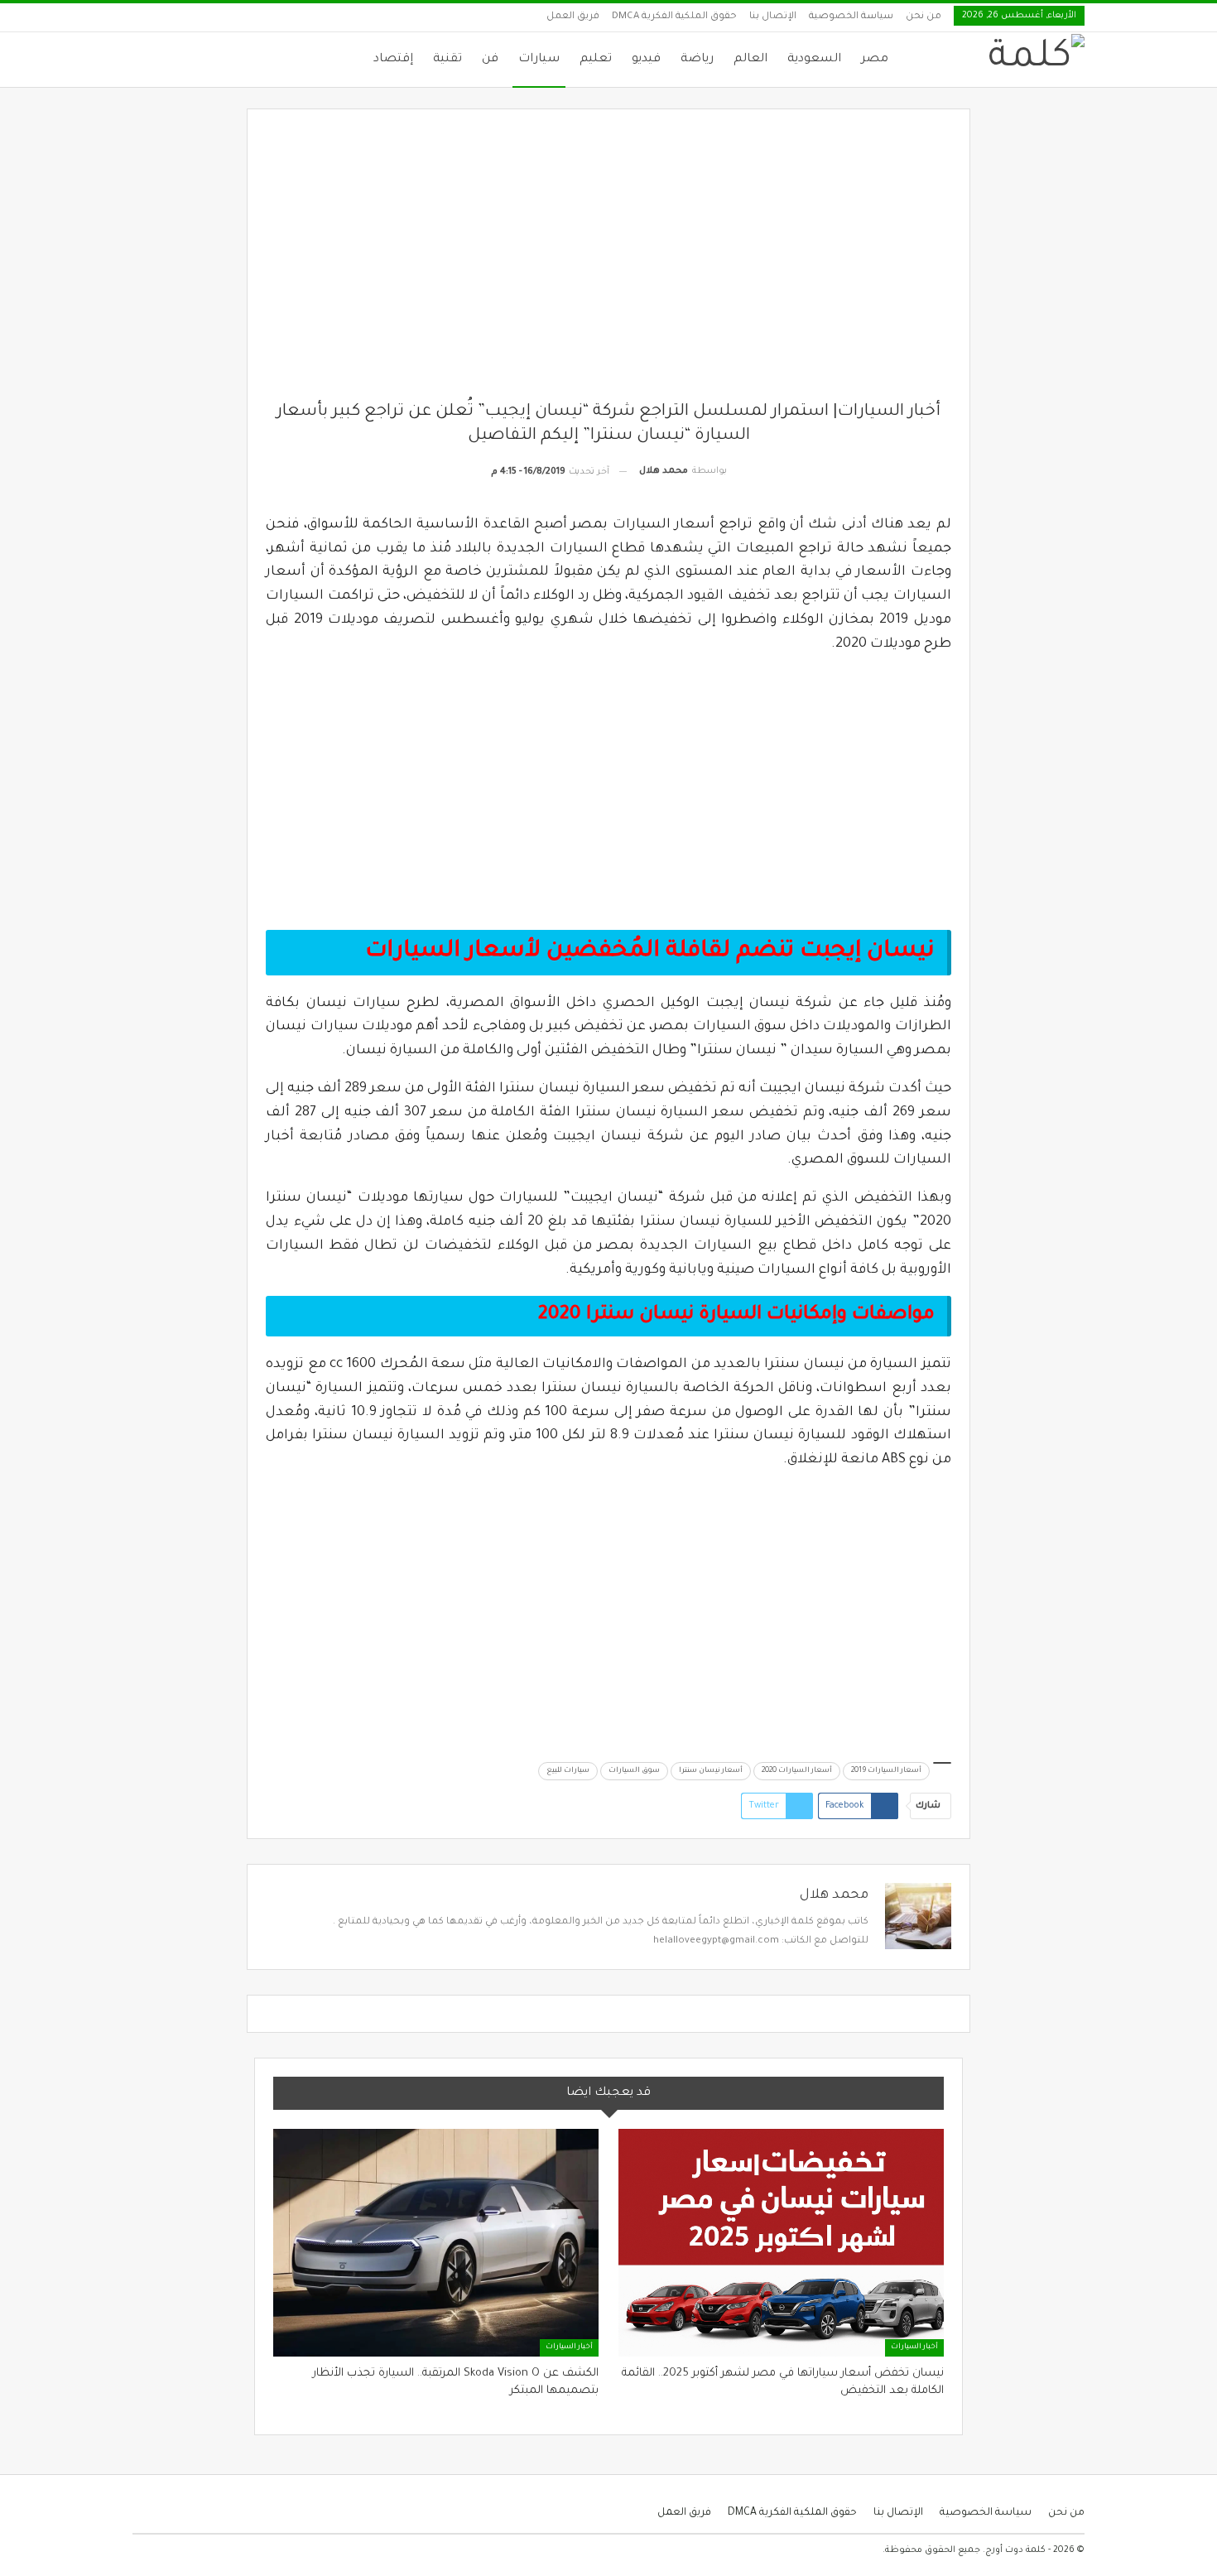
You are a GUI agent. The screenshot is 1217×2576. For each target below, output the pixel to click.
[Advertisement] (609, 264)
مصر (875, 60)
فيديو (646, 60)
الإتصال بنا (773, 17)
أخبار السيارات (914, 2347)
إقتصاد (393, 60)
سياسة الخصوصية (851, 17)
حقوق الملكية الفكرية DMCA (674, 17)
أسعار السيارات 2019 (886, 1771)
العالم (750, 60)
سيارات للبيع (568, 1771)
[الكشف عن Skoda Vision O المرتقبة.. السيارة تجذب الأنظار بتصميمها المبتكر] (436, 2243)
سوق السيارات (634, 1771)
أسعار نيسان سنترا (711, 1771)
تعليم (596, 60)
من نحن (924, 17)
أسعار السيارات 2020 (797, 1771)
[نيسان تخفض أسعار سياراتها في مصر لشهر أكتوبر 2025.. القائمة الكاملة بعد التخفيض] (781, 2243)
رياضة (697, 60)
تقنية (447, 60)
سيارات (539, 60)
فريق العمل (573, 17)
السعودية (814, 60)
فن (490, 60)
